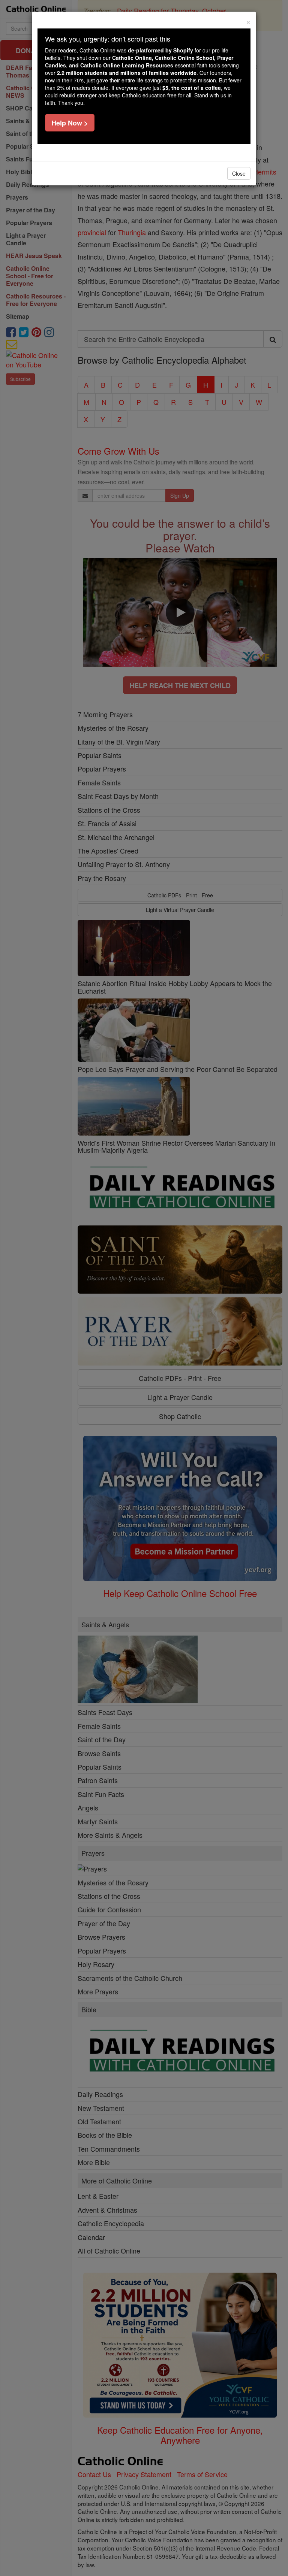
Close (239, 173)
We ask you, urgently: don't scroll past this (108, 39)
